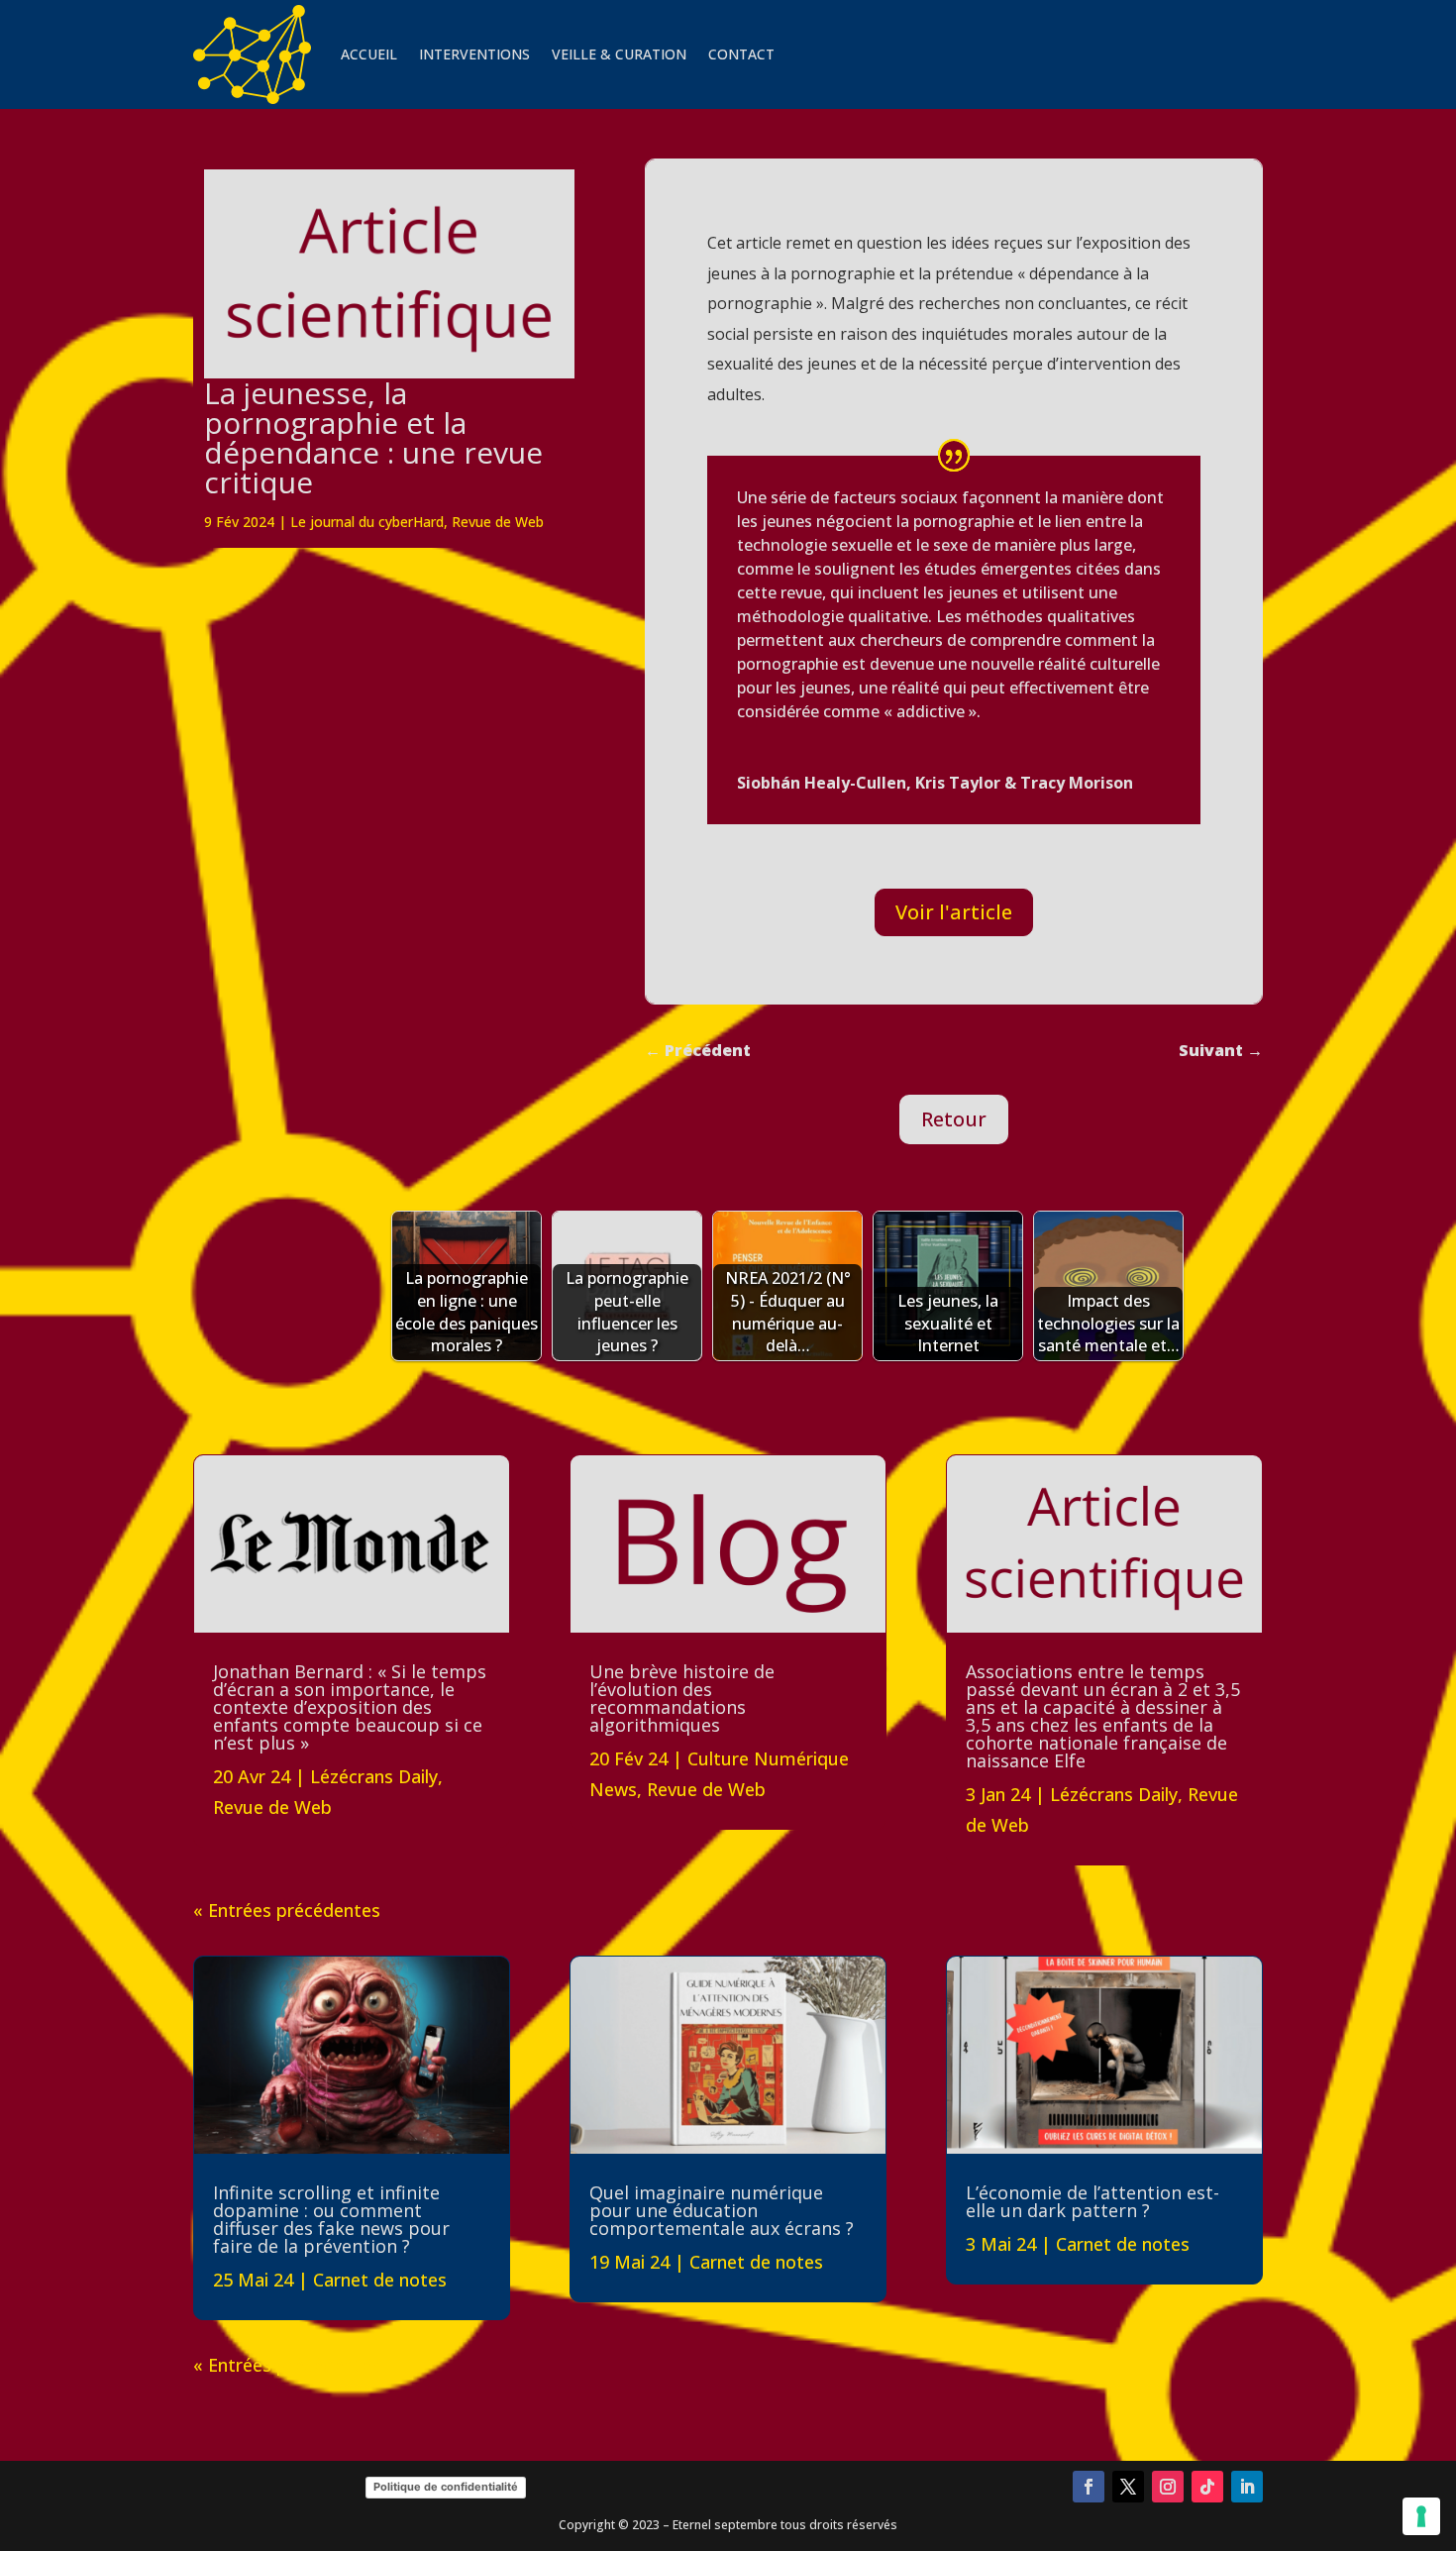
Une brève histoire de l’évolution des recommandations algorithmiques (682, 1698)
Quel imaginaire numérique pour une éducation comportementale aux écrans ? (722, 2210)
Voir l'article (954, 912)
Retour (954, 1119)
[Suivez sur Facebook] (1089, 2487)
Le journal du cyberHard (367, 522)
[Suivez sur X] (1128, 2487)
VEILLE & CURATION (619, 54)
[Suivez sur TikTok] (1207, 2487)
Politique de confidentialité (446, 2487)
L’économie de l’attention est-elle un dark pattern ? (1092, 2201)
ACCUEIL (369, 54)
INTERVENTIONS (474, 54)
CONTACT (741, 54)
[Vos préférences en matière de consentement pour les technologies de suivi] (1421, 2516)
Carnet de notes (380, 2280)
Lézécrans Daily (374, 1776)
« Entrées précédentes (287, 1910)
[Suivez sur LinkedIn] (1247, 2487)
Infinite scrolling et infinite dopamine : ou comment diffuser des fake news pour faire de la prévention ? (331, 2219)
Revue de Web (498, 522)
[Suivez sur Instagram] (1168, 2487)
